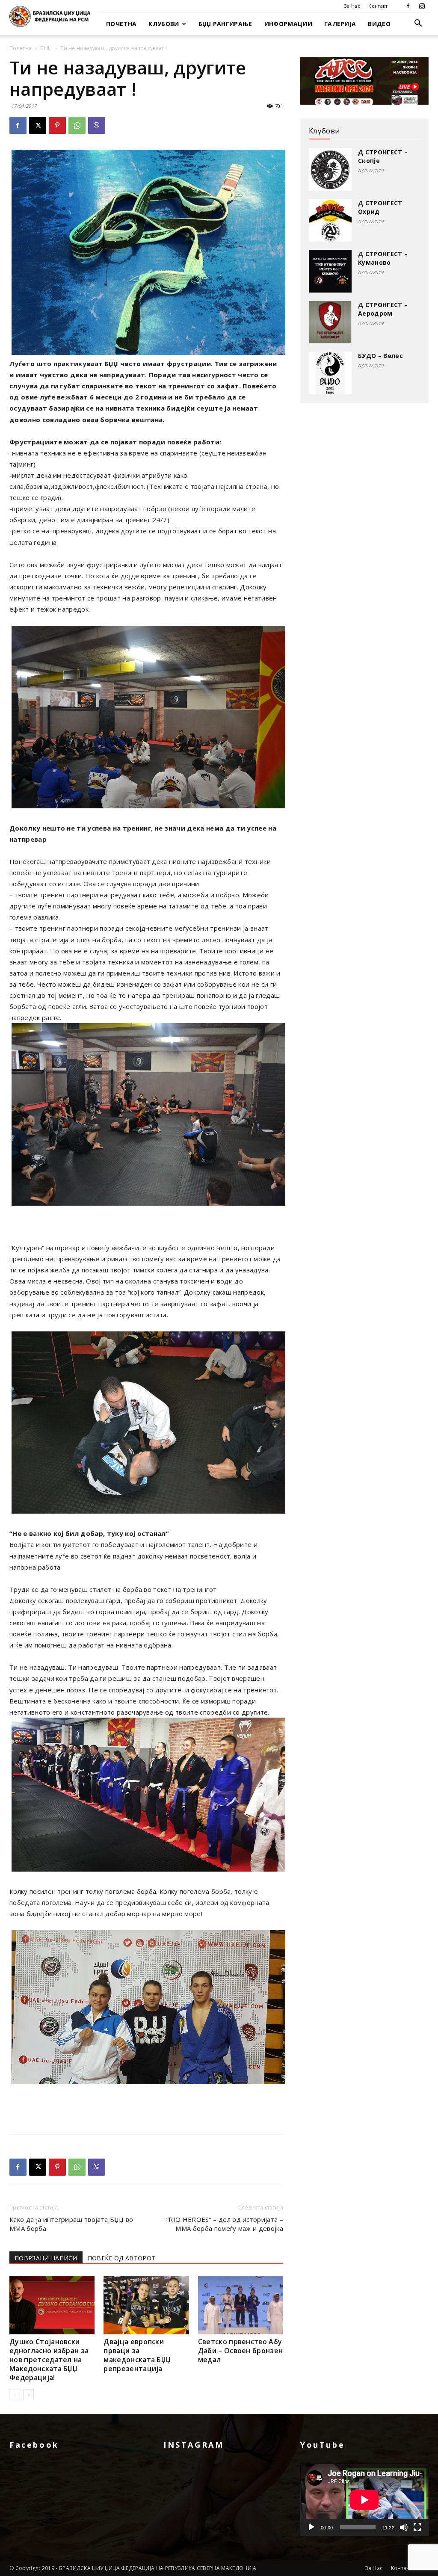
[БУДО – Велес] (330, 373)
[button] (418, 24)
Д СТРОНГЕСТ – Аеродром (383, 309)
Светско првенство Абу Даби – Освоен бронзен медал (241, 2351)
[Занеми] (404, 2527)
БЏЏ (46, 48)
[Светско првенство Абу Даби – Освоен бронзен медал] (241, 2305)
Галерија (340, 24)
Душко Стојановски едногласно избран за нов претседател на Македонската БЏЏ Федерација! (49, 2360)
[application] (364, 2500)
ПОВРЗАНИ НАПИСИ (46, 2258)
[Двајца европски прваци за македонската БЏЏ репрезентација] (146, 2305)
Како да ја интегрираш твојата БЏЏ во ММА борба (71, 2224)
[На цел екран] (417, 2527)
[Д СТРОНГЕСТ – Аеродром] (330, 322)
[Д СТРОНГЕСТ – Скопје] (330, 169)
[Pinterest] (57, 125)
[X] (38, 125)
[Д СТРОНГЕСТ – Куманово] (330, 271)
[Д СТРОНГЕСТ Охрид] (330, 220)
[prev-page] (15, 2395)
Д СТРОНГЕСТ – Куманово (383, 258)
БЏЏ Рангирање (225, 24)
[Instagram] (422, 6)
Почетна (121, 24)
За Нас (352, 6)
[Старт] (311, 2527)
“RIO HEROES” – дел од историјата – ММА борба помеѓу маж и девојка (225, 2224)
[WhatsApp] (77, 125)
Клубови (164, 24)
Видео (379, 24)
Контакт (378, 6)
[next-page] (28, 2395)
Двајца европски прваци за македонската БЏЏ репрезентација (137, 2355)
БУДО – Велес (380, 356)
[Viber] (97, 125)
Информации (288, 24)
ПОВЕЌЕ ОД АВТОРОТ (121, 2258)
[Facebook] (408, 6)
